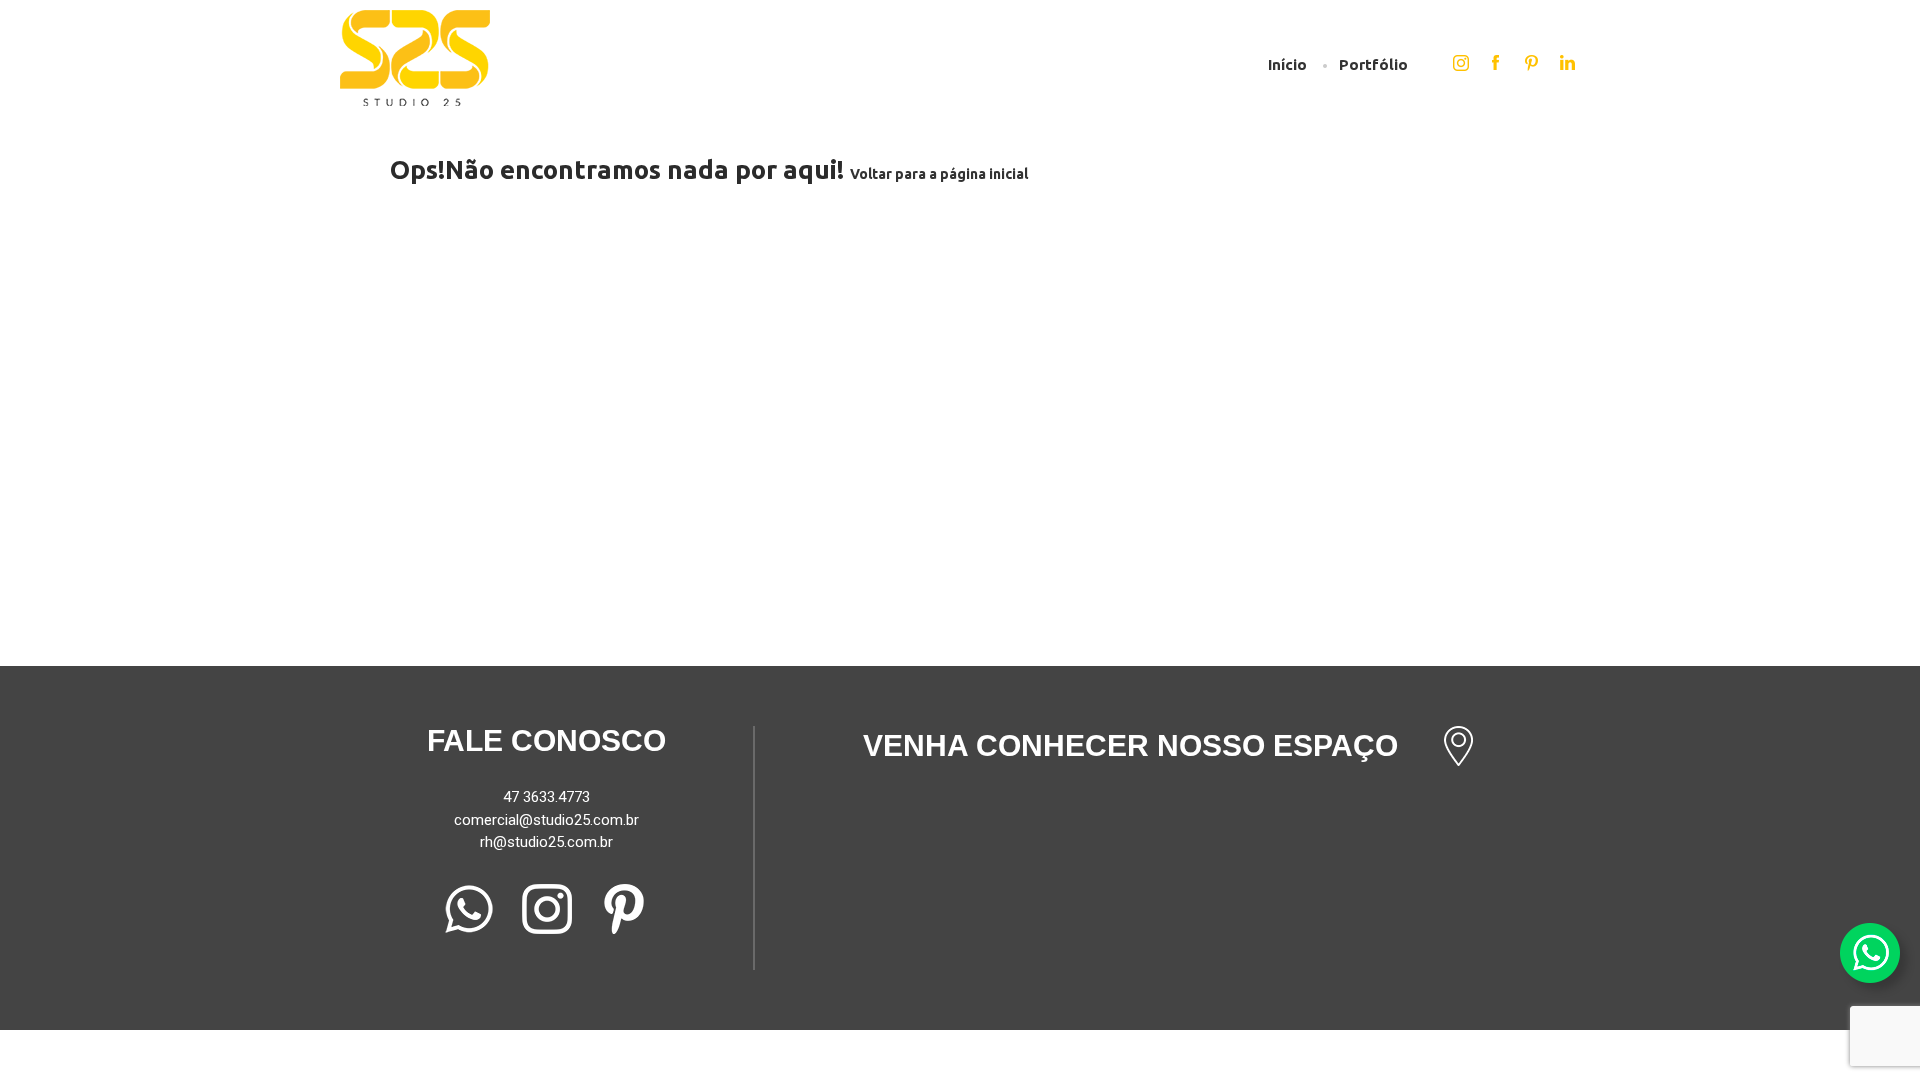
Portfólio (1373, 64)
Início (1287, 64)
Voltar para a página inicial (939, 174)
